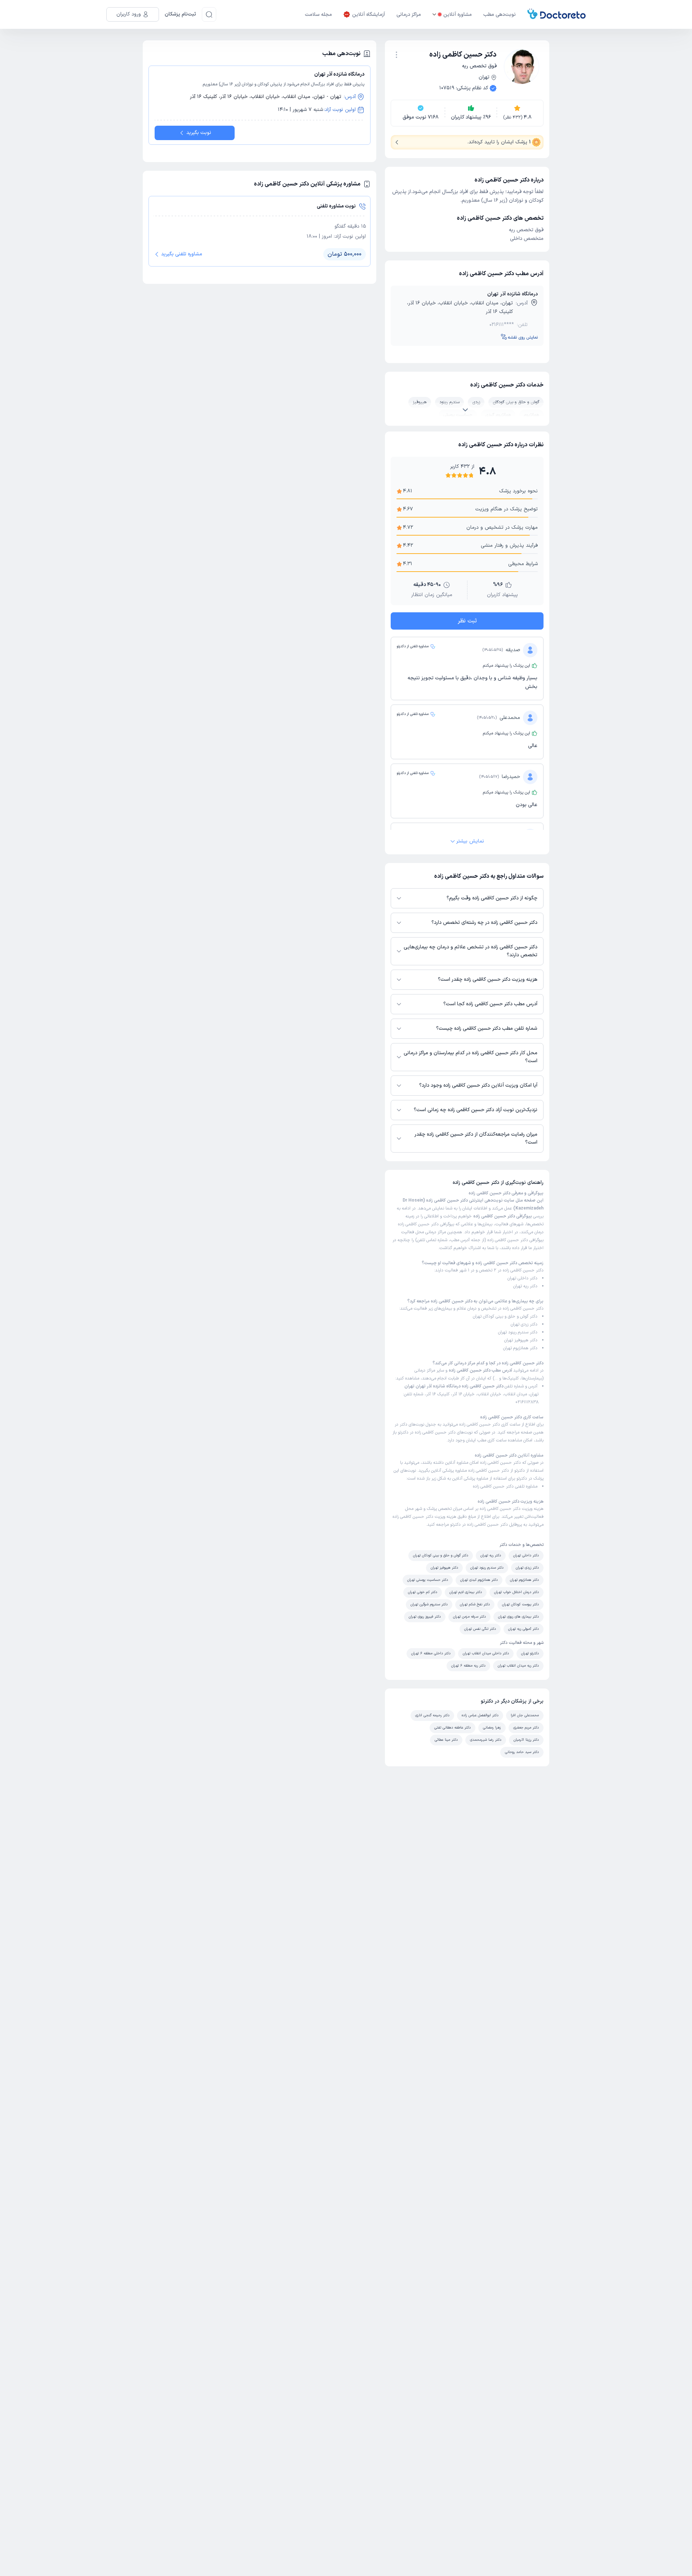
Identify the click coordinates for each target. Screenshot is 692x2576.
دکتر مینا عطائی (446, 1740)
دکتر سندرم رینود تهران (518, 1332)
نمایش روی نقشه (523, 337)
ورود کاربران (129, 14)
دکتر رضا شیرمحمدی (486, 1740)
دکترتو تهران (530, 1653)
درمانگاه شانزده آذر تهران (513, 294)
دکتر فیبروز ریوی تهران (425, 1617)
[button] (396, 55)
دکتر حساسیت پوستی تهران (428, 1580)
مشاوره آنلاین (458, 15)
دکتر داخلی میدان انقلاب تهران (486, 1653)
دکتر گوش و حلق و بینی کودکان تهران (505, 1316)
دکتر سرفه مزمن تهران (469, 1617)
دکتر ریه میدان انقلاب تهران (518, 1666)
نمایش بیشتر (470, 841)
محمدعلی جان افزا (525, 1715)
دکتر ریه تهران (525, 1286)
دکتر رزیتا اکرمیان (526, 1740)
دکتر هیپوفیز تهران (521, 1340)
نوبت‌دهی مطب (500, 15)
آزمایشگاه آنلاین (369, 15)
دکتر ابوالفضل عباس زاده (480, 1715)
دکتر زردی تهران (524, 1324)
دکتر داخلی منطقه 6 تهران (431, 1653)
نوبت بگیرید (199, 133)
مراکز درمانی (409, 15)
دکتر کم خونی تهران (423, 1592)
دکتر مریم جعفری (526, 1728)
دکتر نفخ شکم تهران (475, 1604)
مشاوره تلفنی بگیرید (182, 254)
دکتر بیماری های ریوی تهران (518, 1617)
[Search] (209, 14)
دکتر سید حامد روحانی (522, 1752)
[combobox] (396, 54)
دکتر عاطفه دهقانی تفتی (453, 1728)
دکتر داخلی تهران (522, 1278)
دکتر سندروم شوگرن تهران (429, 1604)
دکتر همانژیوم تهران (520, 1348)
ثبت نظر (467, 621)
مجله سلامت (318, 15)
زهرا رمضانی (492, 1728)
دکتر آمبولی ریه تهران (524, 1629)
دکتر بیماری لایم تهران (466, 1592)
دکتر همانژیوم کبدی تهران (479, 1580)
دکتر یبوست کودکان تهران (520, 1604)
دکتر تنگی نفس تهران (480, 1629)
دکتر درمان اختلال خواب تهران (516, 1592)
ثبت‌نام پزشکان (180, 14)
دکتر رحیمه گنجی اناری (432, 1715)
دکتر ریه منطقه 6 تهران (468, 1666)
